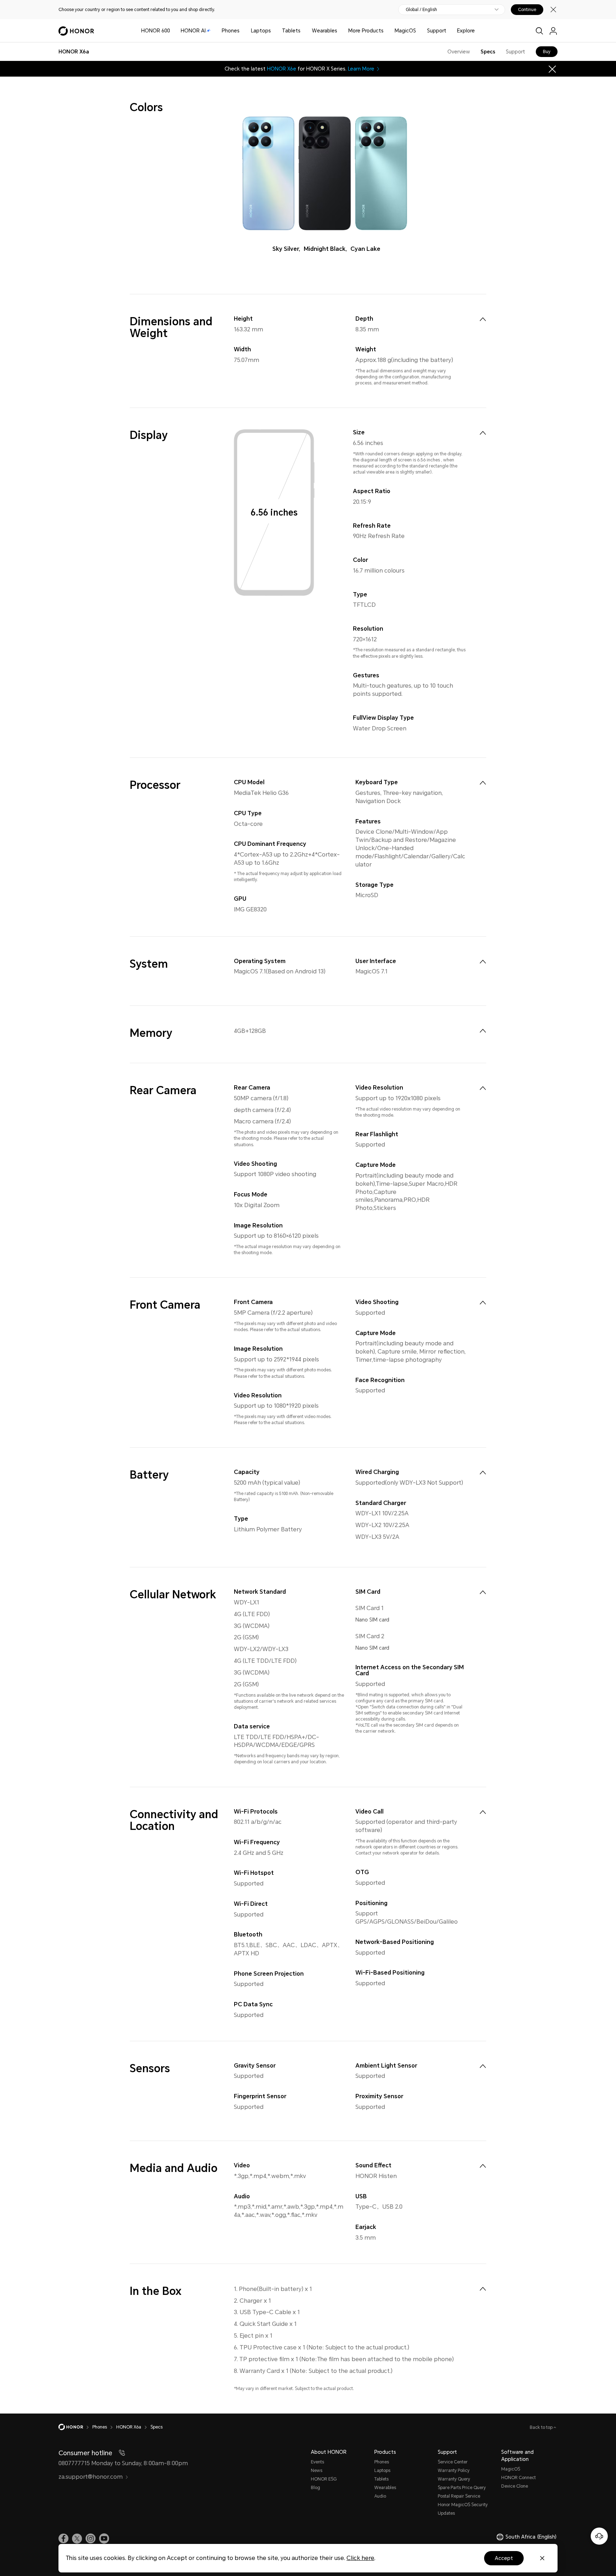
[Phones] (242, 31)
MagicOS (405, 31)
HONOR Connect (519, 2478)
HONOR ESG (324, 2479)
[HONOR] (75, 2427)
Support (437, 31)
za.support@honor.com (91, 2477)
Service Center (453, 2462)
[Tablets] (303, 31)
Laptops (261, 31)
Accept (504, 2558)
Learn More (361, 69)
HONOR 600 (156, 31)
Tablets (291, 31)
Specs (488, 52)
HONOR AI (193, 31)
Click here (360, 2558)
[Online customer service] (599, 2536)
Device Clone (515, 2486)
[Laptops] (274, 31)
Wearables (325, 31)
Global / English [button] (421, 10)
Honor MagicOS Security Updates (463, 2509)
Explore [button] (466, 31)
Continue (527, 10)
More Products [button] (366, 31)
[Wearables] (340, 31)
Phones (231, 31)
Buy (547, 52)
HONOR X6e (282, 69)
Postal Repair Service (459, 2496)
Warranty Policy (454, 2471)
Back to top (542, 2427)
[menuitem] (483, 319)
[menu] (553, 31)
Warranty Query (454, 2479)
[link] (63, 2539)
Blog (315, 2488)
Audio (380, 2496)
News (317, 2471)
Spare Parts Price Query (462, 2488)
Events (317, 2462)
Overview (459, 52)
